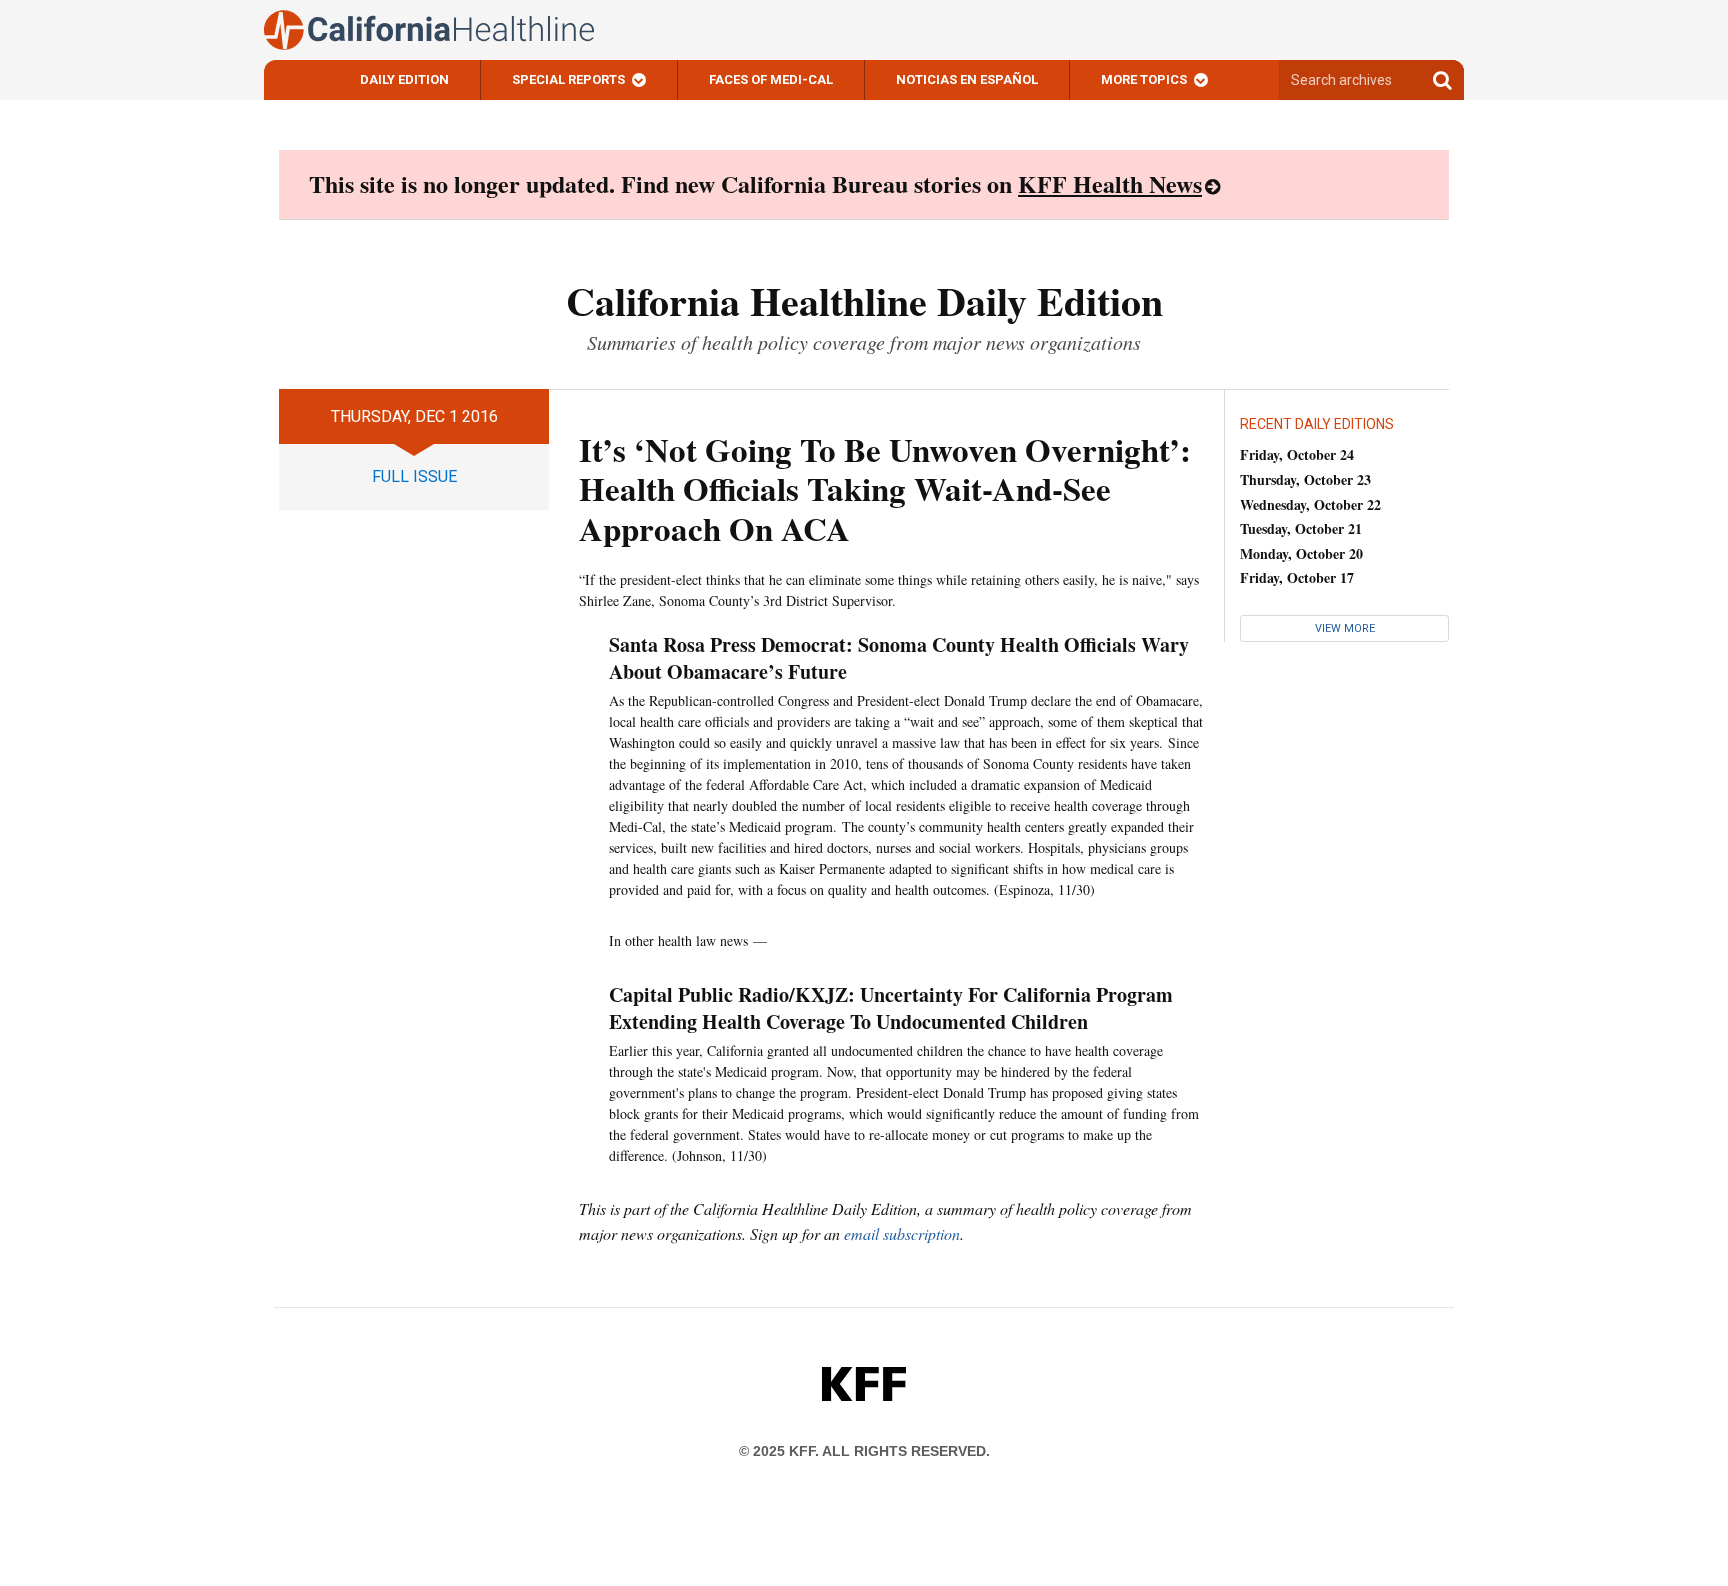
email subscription (902, 1233)
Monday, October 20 (1301, 553)
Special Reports (568, 79)
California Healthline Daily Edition (864, 300)
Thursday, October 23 (1305, 479)
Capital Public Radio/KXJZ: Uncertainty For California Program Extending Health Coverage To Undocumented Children (891, 1008)
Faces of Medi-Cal (771, 79)
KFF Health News (1110, 183)
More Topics (1144, 79)
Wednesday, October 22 (1310, 504)
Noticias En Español (967, 79)
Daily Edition (404, 79)
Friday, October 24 (1297, 454)
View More (1345, 628)
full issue (414, 476)
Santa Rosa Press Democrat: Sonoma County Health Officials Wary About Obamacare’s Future (899, 658)
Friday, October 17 (1297, 577)
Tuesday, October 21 (1301, 528)
